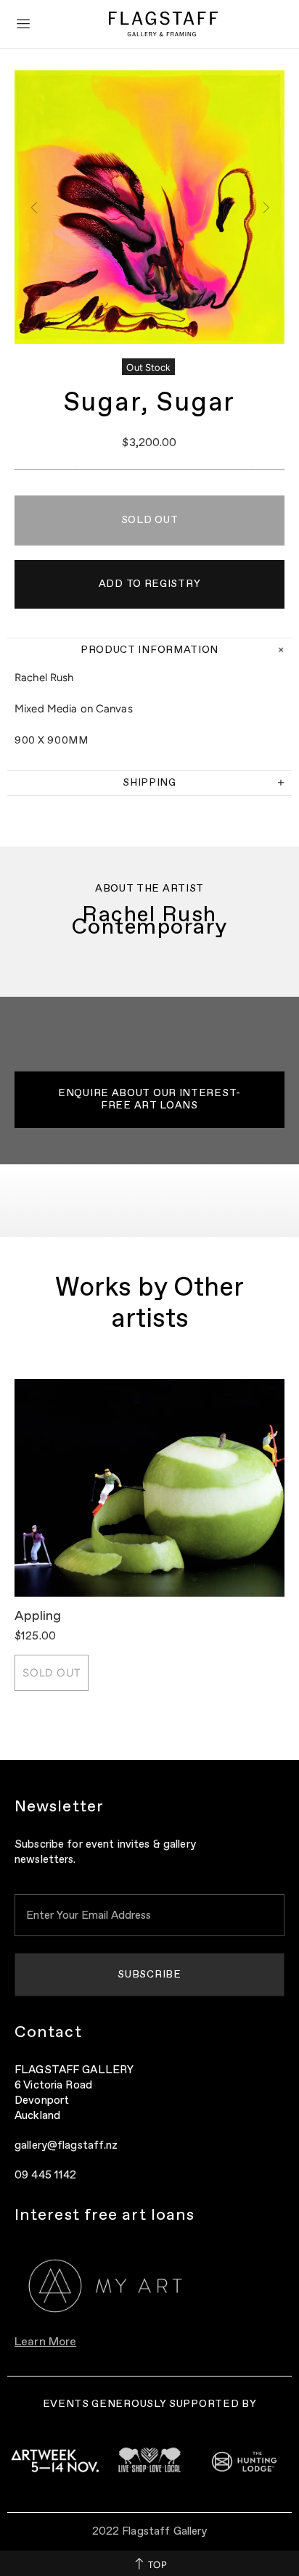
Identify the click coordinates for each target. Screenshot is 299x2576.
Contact (48, 2033)
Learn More (45, 2342)
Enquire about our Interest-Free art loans (149, 1099)
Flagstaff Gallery (163, 24)
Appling (38, 1616)
